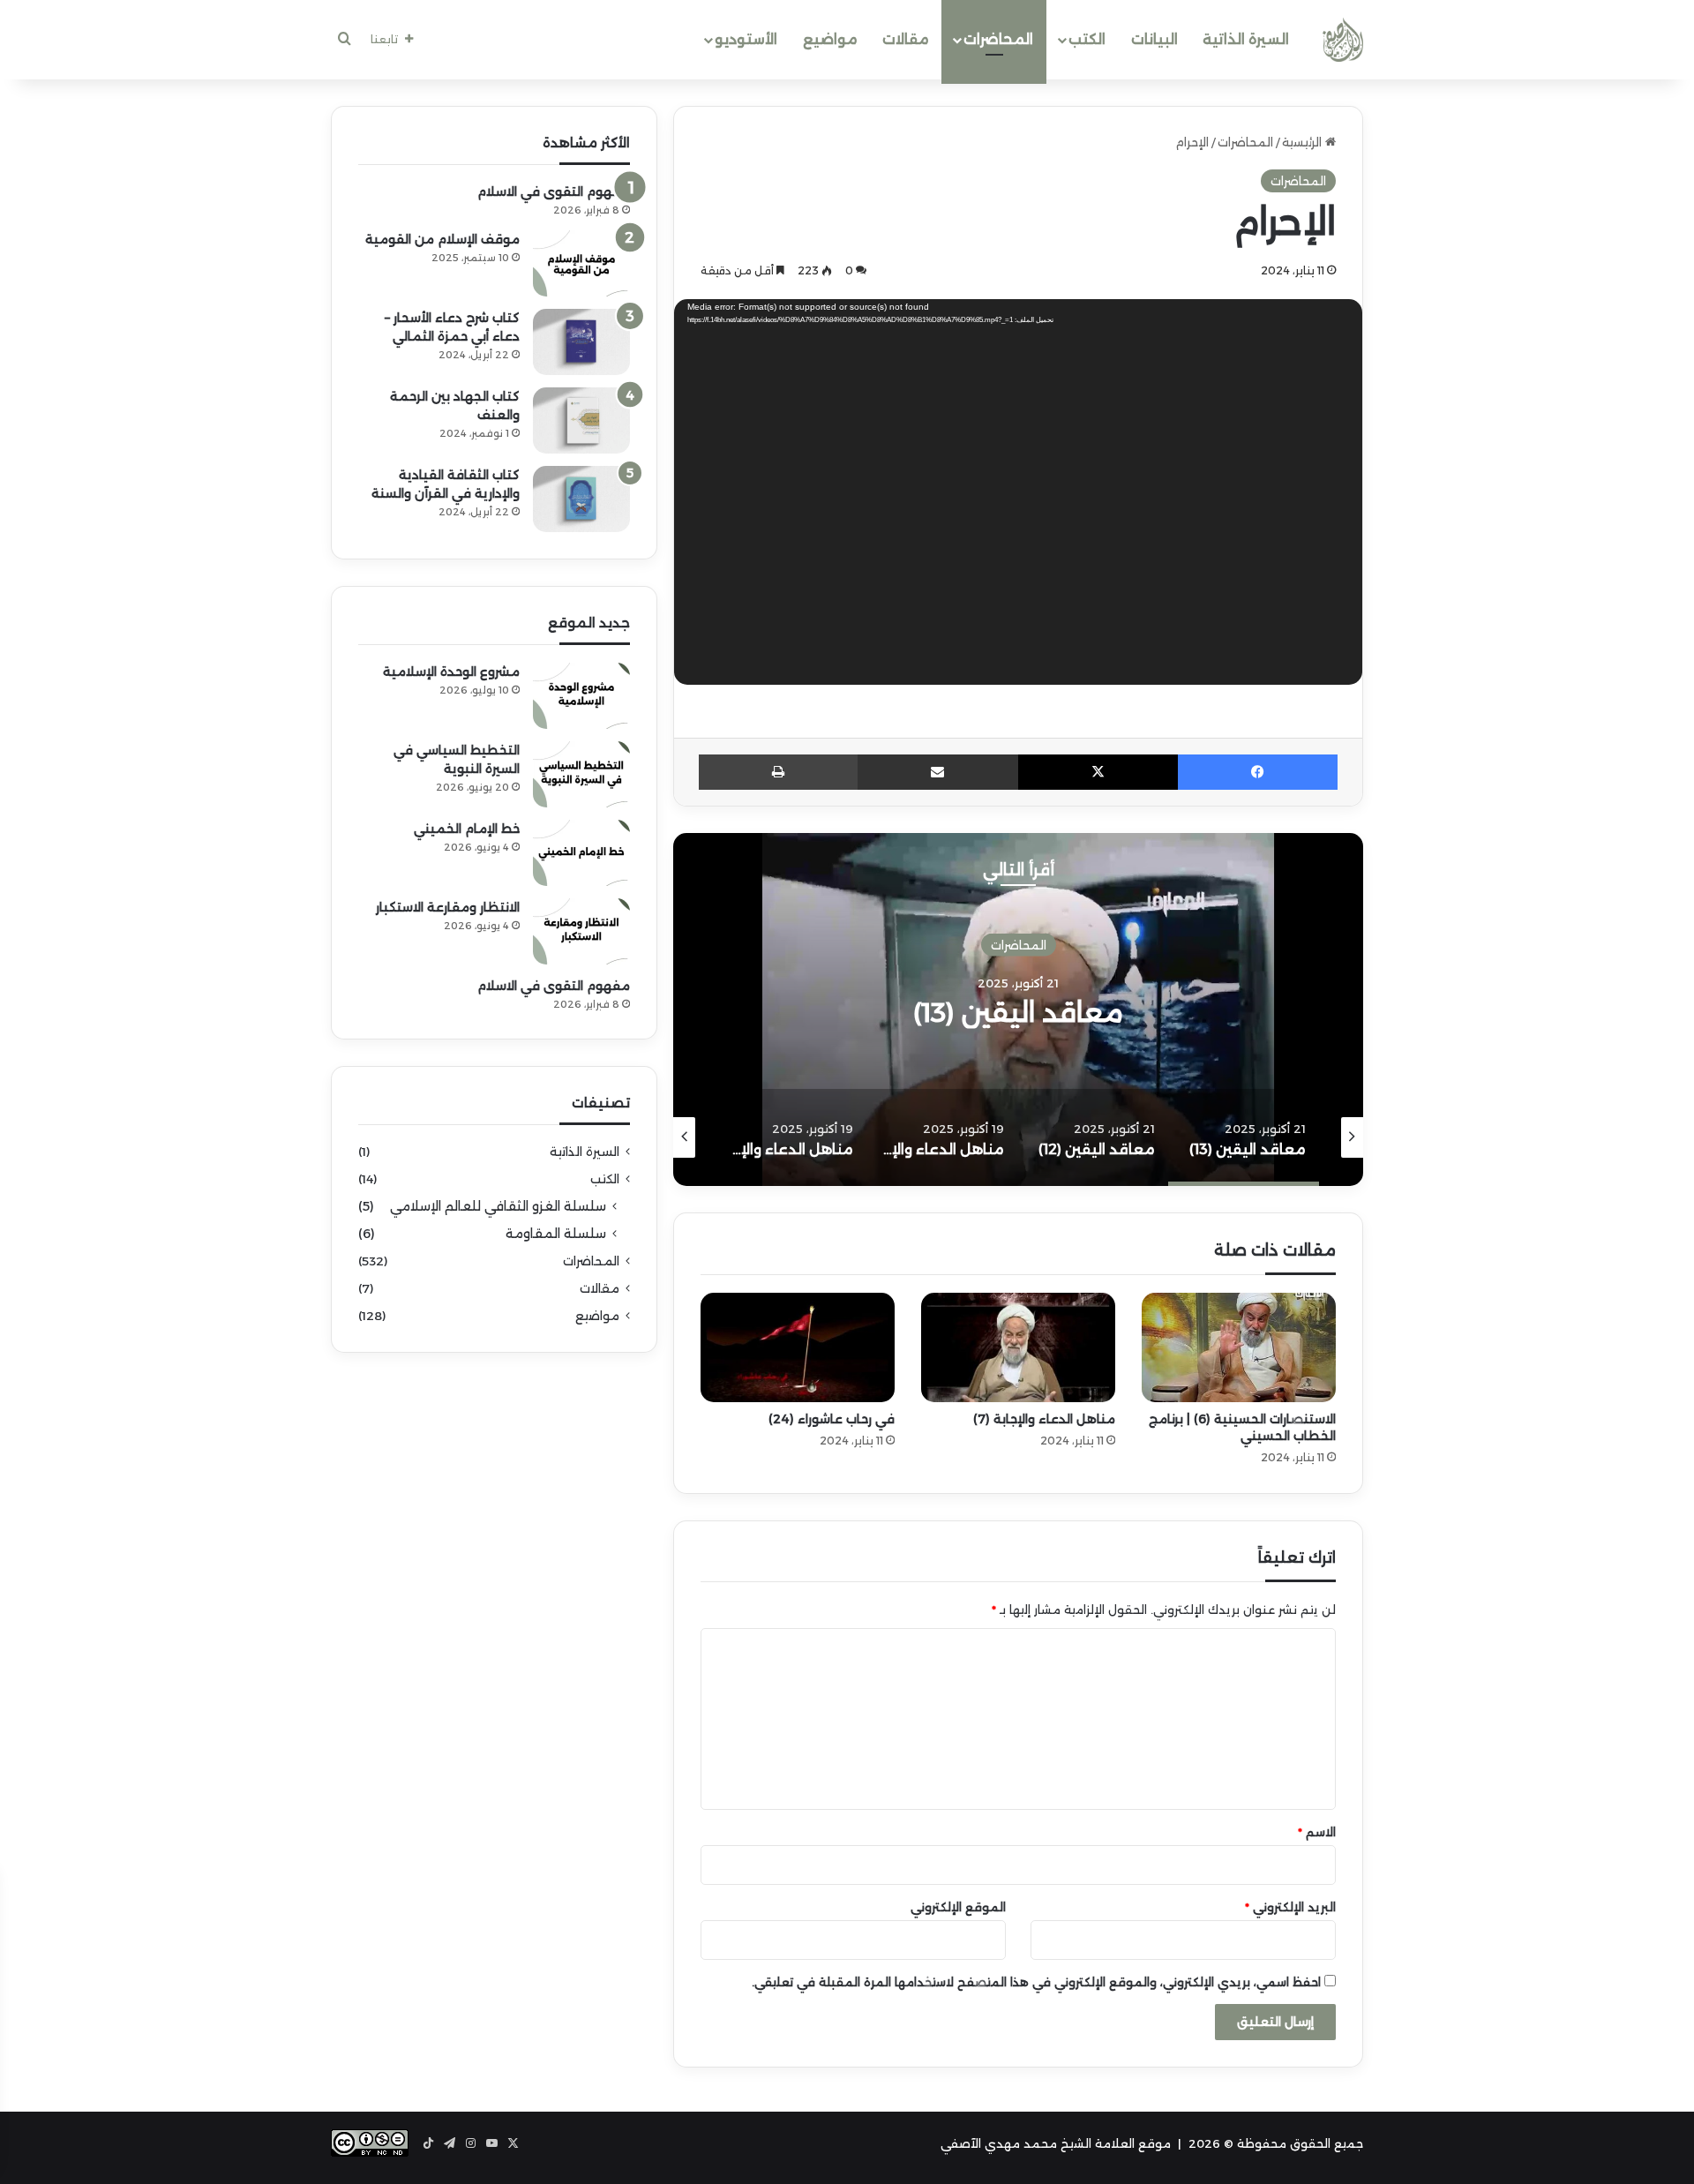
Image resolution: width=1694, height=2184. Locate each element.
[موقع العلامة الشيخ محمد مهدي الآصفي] (1343, 40)
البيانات (1154, 39)
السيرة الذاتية (1246, 39)
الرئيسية (1304, 142)
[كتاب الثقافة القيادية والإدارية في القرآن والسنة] (581, 499)
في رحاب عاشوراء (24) (832, 1419)
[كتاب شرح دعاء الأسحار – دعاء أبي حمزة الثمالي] (581, 342)
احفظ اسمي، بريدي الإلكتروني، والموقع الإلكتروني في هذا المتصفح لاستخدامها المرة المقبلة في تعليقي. (1036, 1982)
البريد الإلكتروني (1290, 1907)
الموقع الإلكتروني (958, 1907)
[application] (1018, 495)
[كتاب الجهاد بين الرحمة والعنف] (581, 420)
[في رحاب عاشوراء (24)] (798, 1347)
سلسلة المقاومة (556, 1234)
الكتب (1087, 39)
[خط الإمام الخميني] (581, 853)
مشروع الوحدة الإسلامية (451, 672)
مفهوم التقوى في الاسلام (554, 191)
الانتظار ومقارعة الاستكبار (448, 907)
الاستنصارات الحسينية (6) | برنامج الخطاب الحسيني (1242, 1427)
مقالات (906, 39)
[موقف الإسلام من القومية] (581, 263)
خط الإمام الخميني (467, 829)
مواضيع (830, 39)
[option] (1018, 1009)
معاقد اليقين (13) (1018, 1012)
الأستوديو (746, 39)
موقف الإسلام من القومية (442, 239)
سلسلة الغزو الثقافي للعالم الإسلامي (498, 1206)
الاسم (1317, 1832)
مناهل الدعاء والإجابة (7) (1044, 1419)
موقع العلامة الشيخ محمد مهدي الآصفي (1056, 2143)
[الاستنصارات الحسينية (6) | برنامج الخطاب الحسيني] (1239, 1347)
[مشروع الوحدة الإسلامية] (581, 696)
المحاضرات (998, 39)
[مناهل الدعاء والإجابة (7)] (1018, 1347)
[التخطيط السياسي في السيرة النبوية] (581, 774)
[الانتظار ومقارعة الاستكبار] (581, 931)
